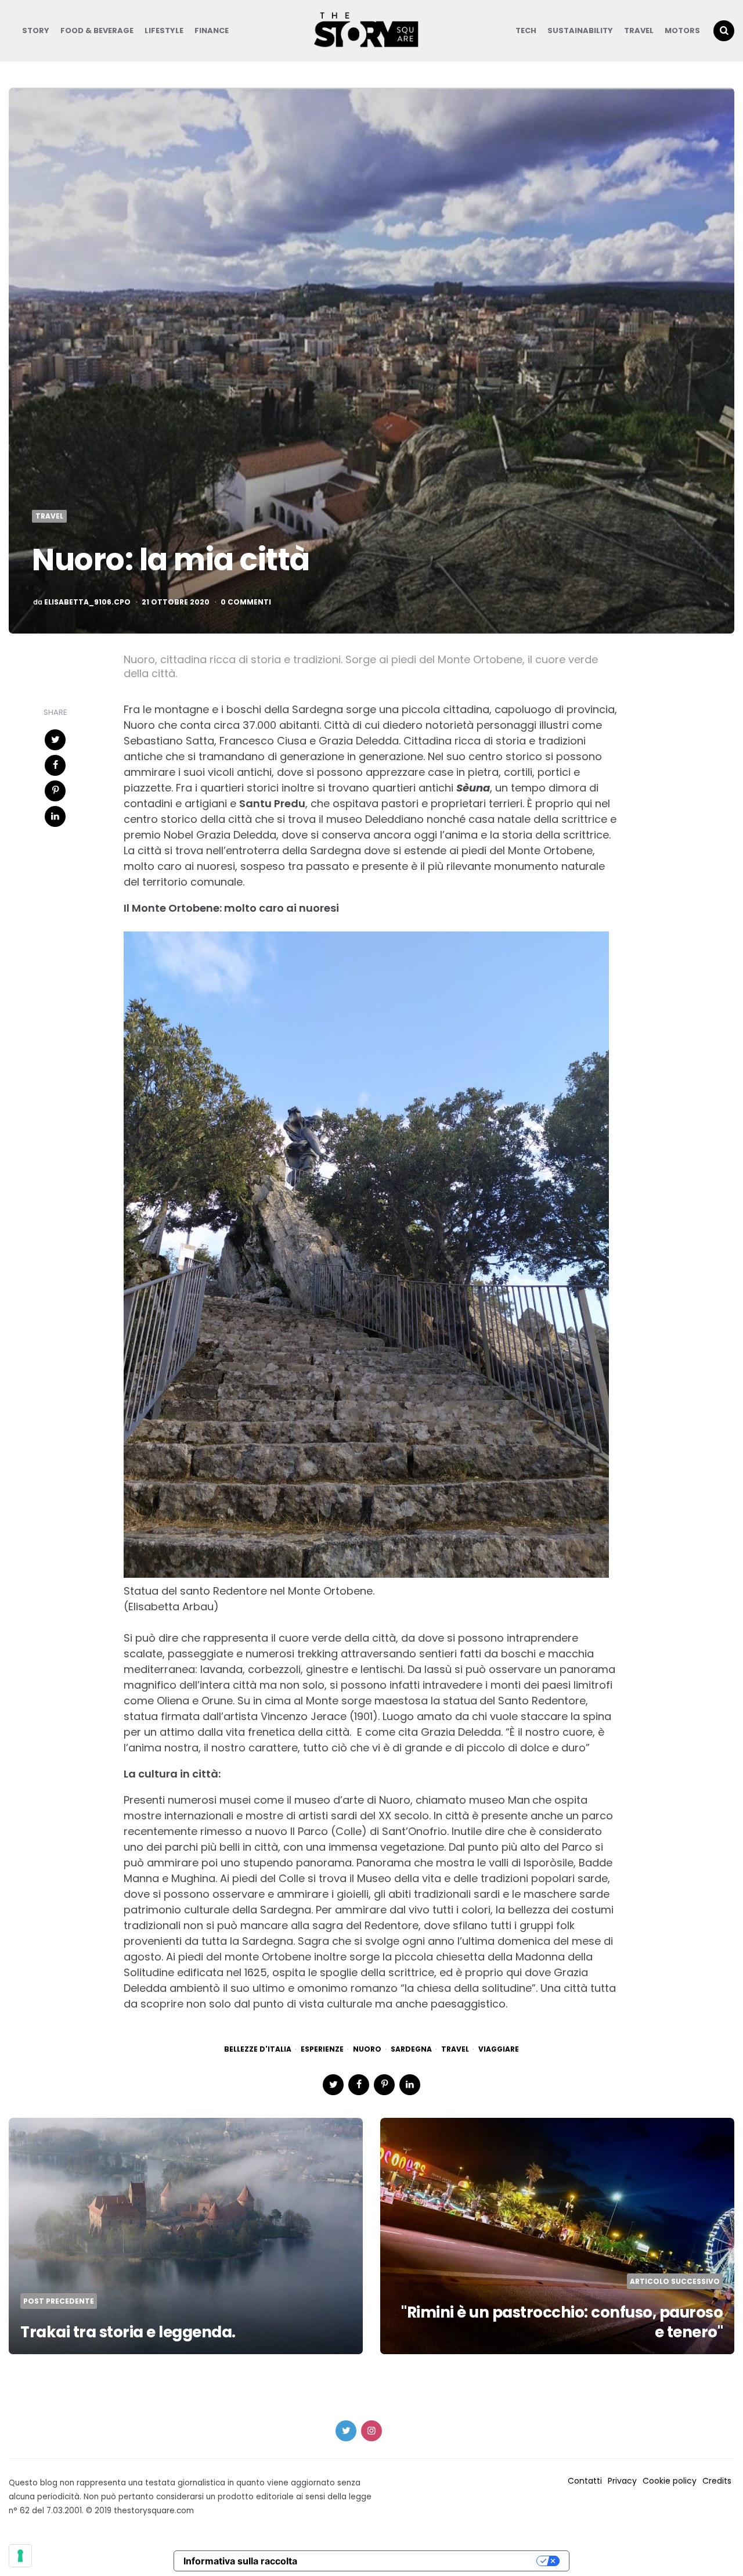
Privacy (622, 2481)
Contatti (585, 2481)
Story (36, 30)
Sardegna (411, 2049)
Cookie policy (670, 2481)
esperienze (322, 2049)
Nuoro (367, 2049)
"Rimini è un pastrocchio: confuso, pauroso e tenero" (562, 2322)
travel (455, 2049)
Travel (639, 30)
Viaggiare (499, 2049)
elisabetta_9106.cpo (87, 602)
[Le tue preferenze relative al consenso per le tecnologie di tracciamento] (20, 2556)
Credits (717, 2481)
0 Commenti (246, 602)
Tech (526, 30)
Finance (212, 30)
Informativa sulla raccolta (240, 2561)
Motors (682, 30)
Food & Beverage (97, 30)
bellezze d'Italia (258, 2049)
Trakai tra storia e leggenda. (128, 2332)
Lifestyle (164, 30)
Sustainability (580, 30)
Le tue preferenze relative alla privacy (423, 2561)
